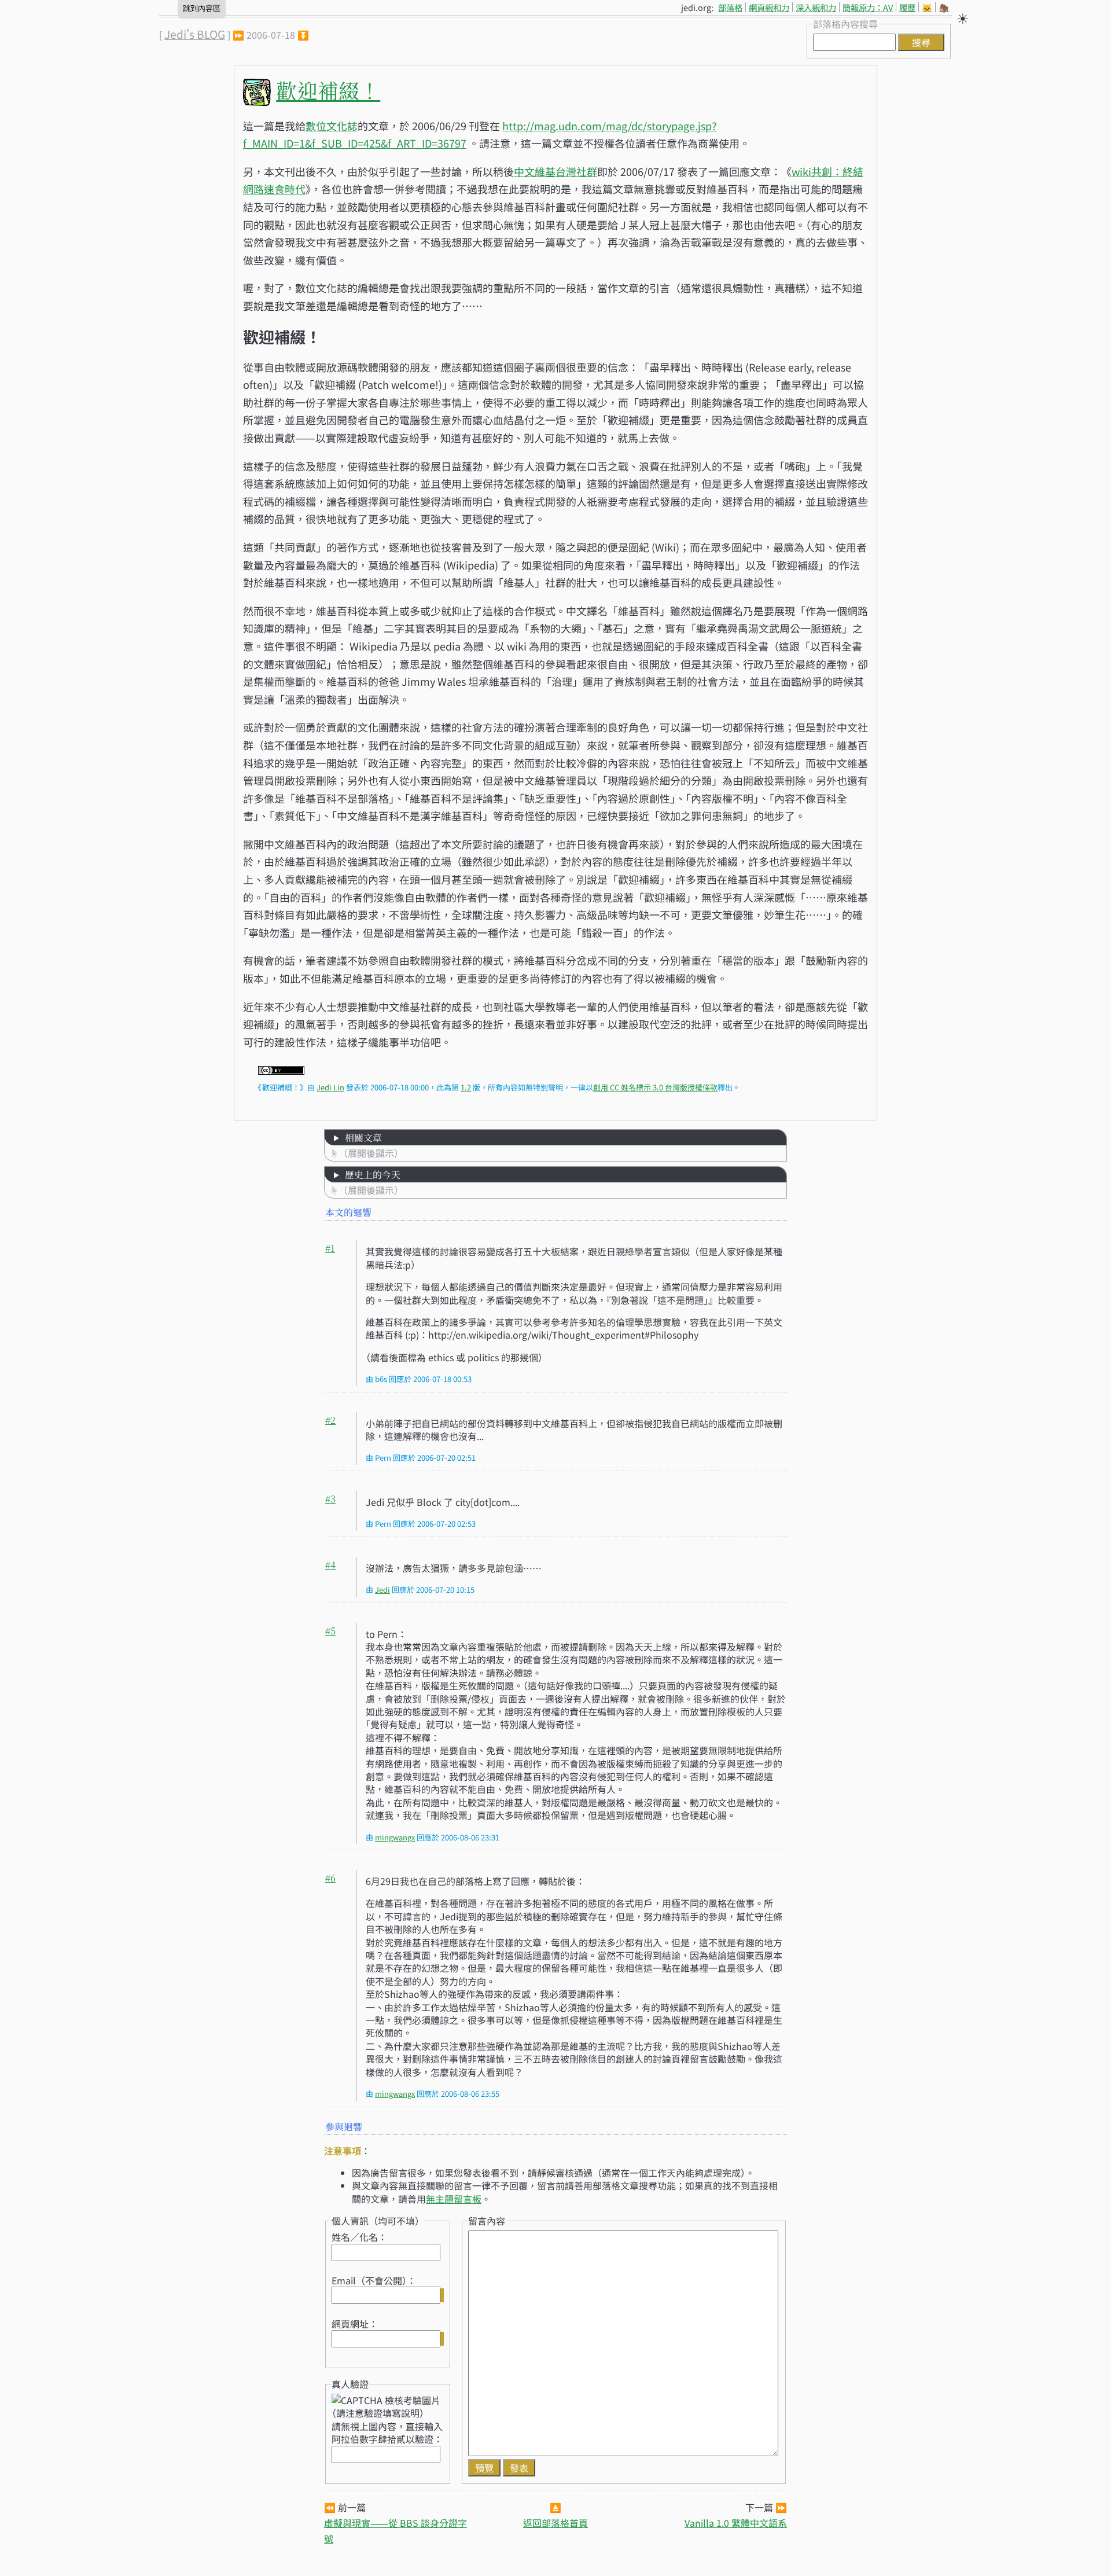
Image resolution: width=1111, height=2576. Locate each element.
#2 (330, 1420)
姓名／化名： (359, 2237)
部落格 (730, 7)
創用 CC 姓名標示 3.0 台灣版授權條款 (655, 1087)
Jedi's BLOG (195, 34)
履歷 (907, 7)
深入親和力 (816, 7)
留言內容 (487, 2221)
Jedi (382, 1590)
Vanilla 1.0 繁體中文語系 (736, 2523)
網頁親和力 (769, 7)
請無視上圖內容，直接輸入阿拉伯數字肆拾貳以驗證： (387, 2432)
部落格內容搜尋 (845, 24)
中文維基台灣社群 (555, 171)
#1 (330, 1248)
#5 (330, 1631)
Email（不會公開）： (374, 2280)
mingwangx (395, 1837)
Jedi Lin (330, 1087)
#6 (330, 1878)
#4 (330, 1565)
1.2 (466, 1087)
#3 (330, 1499)
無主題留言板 (454, 2199)
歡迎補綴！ (328, 90)
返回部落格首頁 (555, 2523)
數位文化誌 (332, 126)
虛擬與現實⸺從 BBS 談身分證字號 (396, 2531)
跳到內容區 (202, 8)
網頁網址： (355, 2324)
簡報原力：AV (868, 7)
